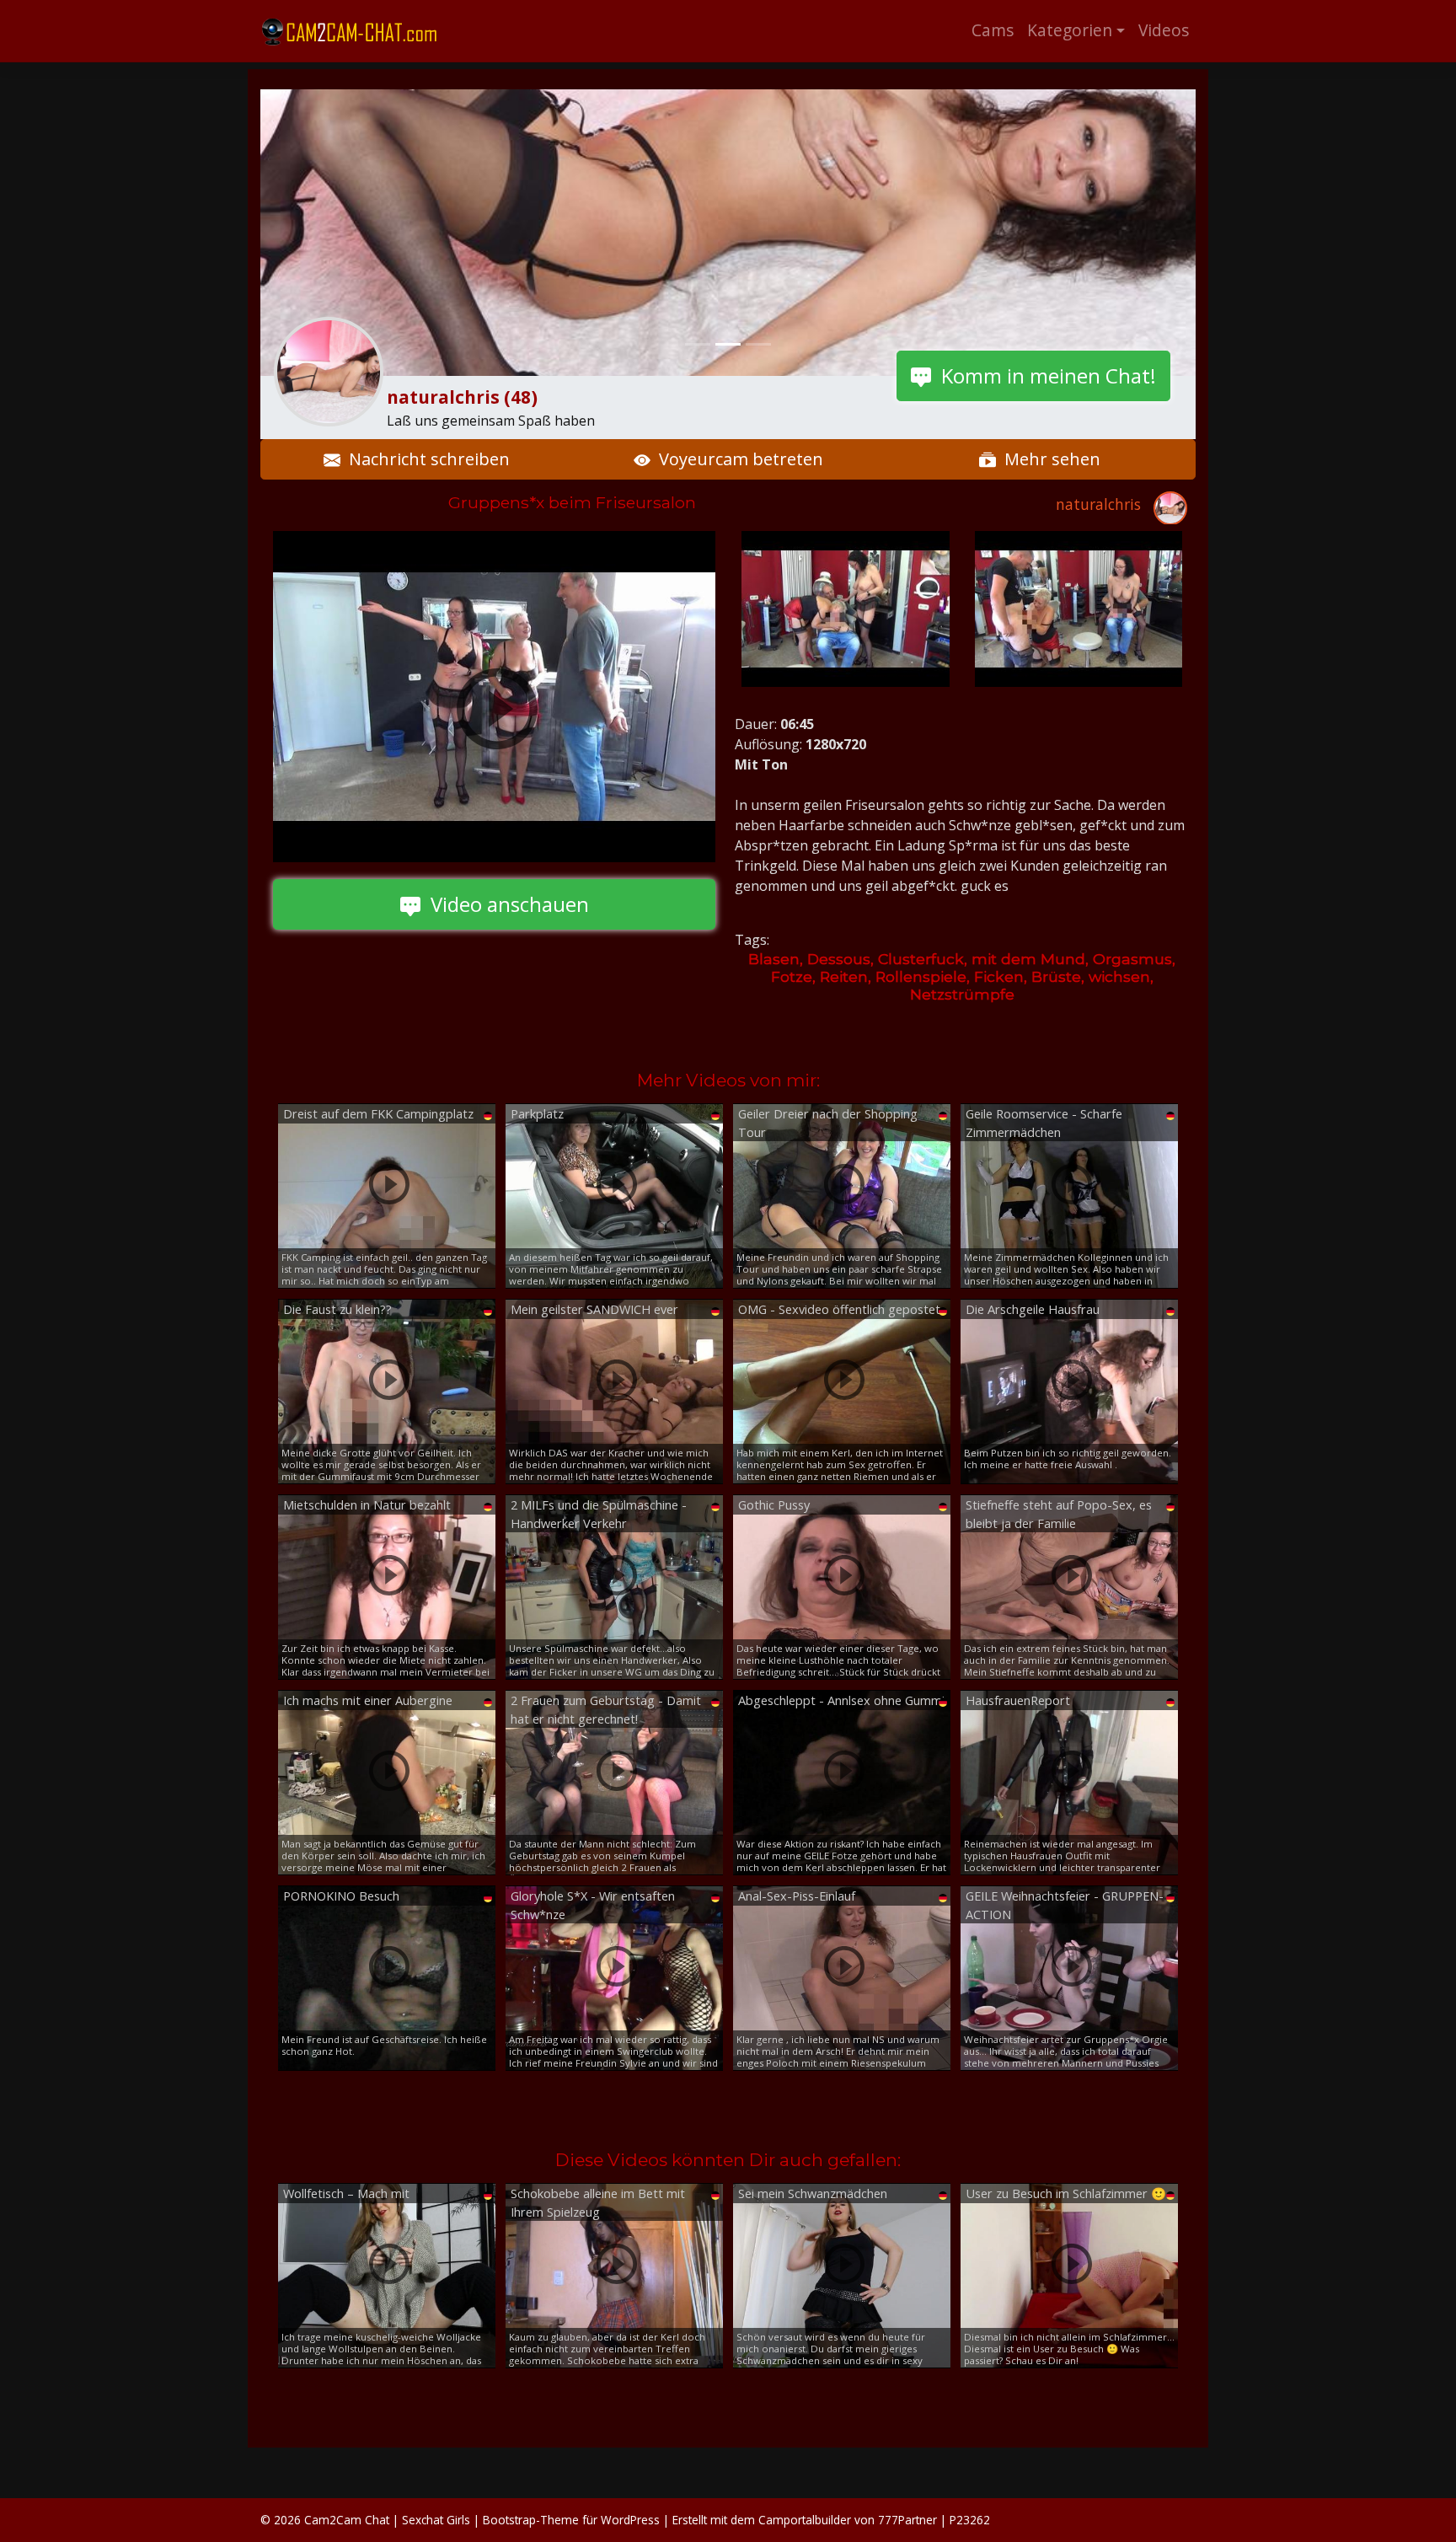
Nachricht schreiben (425, 459)
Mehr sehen (1048, 459)
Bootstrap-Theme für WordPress (571, 2520)
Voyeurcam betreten (737, 459)
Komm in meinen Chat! (1044, 375)
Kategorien (1070, 30)
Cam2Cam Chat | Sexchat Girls (387, 2520)
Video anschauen (505, 904)
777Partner (907, 2520)
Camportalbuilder (805, 2520)
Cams (993, 30)
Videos (1164, 30)
